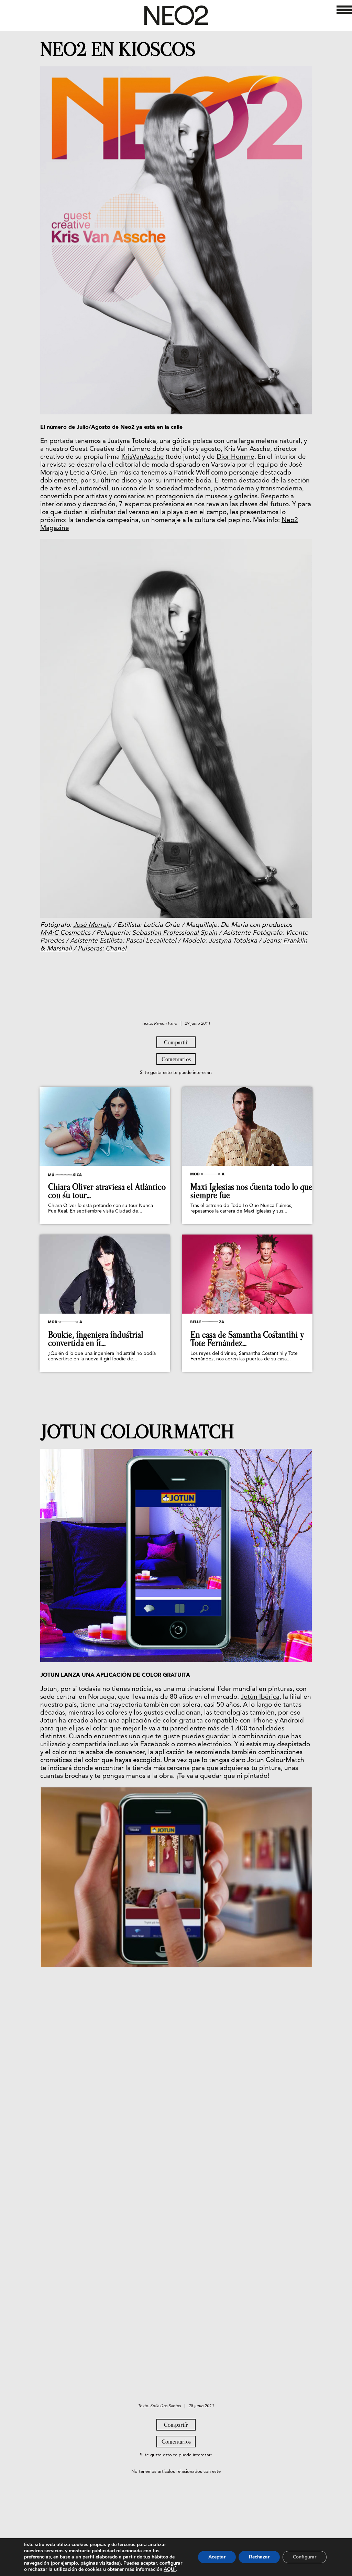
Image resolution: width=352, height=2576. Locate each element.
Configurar (305, 2557)
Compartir (176, 1042)
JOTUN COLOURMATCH (137, 1432)
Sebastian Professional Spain (175, 933)
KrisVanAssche (143, 457)
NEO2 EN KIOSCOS (118, 50)
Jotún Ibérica (260, 1697)
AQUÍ (170, 2569)
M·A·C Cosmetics (65, 933)
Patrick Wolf (192, 473)
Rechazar (259, 2557)
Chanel (116, 949)
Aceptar (217, 2557)
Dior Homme (235, 457)
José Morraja (92, 925)
